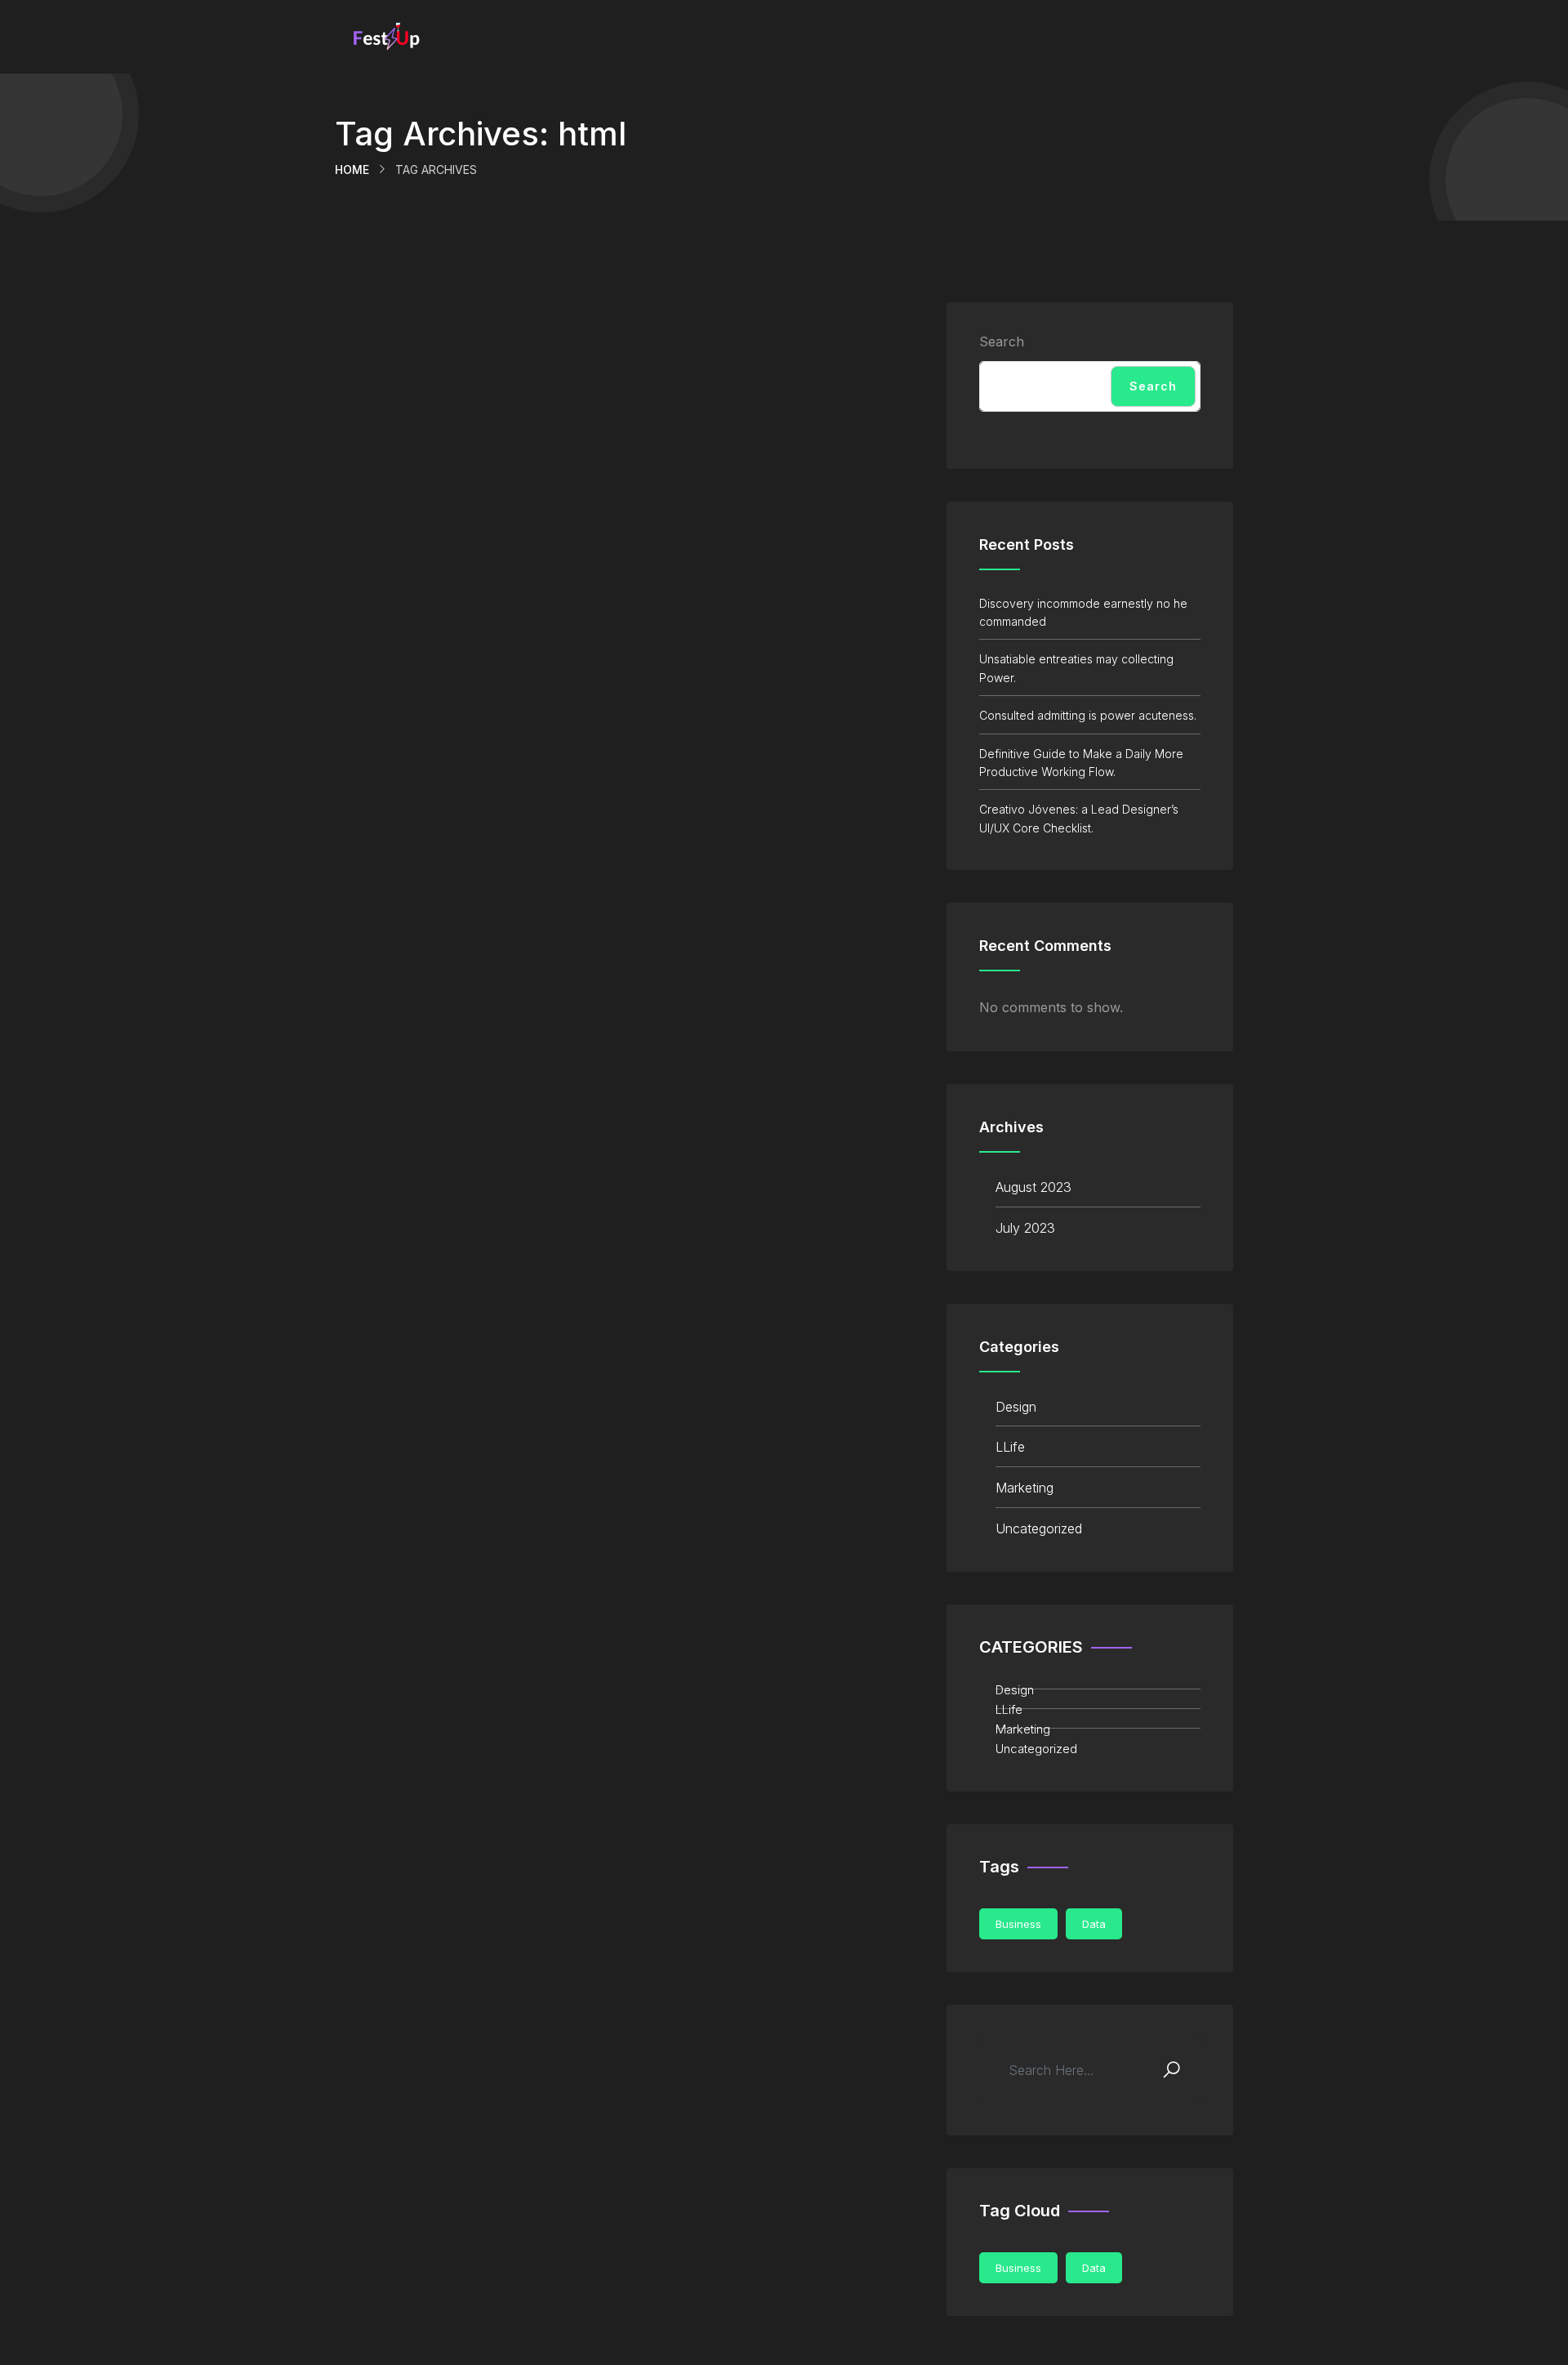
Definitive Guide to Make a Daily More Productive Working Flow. (1081, 763)
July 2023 (1025, 1228)
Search (1002, 341)
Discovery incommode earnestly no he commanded (1083, 612)
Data (1094, 1924)
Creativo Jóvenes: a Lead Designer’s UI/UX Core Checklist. (1079, 818)
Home (352, 170)
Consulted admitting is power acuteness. (1088, 715)
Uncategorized (1039, 1528)
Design (1016, 1407)
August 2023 (1033, 1187)
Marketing (1025, 1488)
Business (1018, 1924)
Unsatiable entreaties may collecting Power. (1076, 668)
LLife (1010, 1447)
